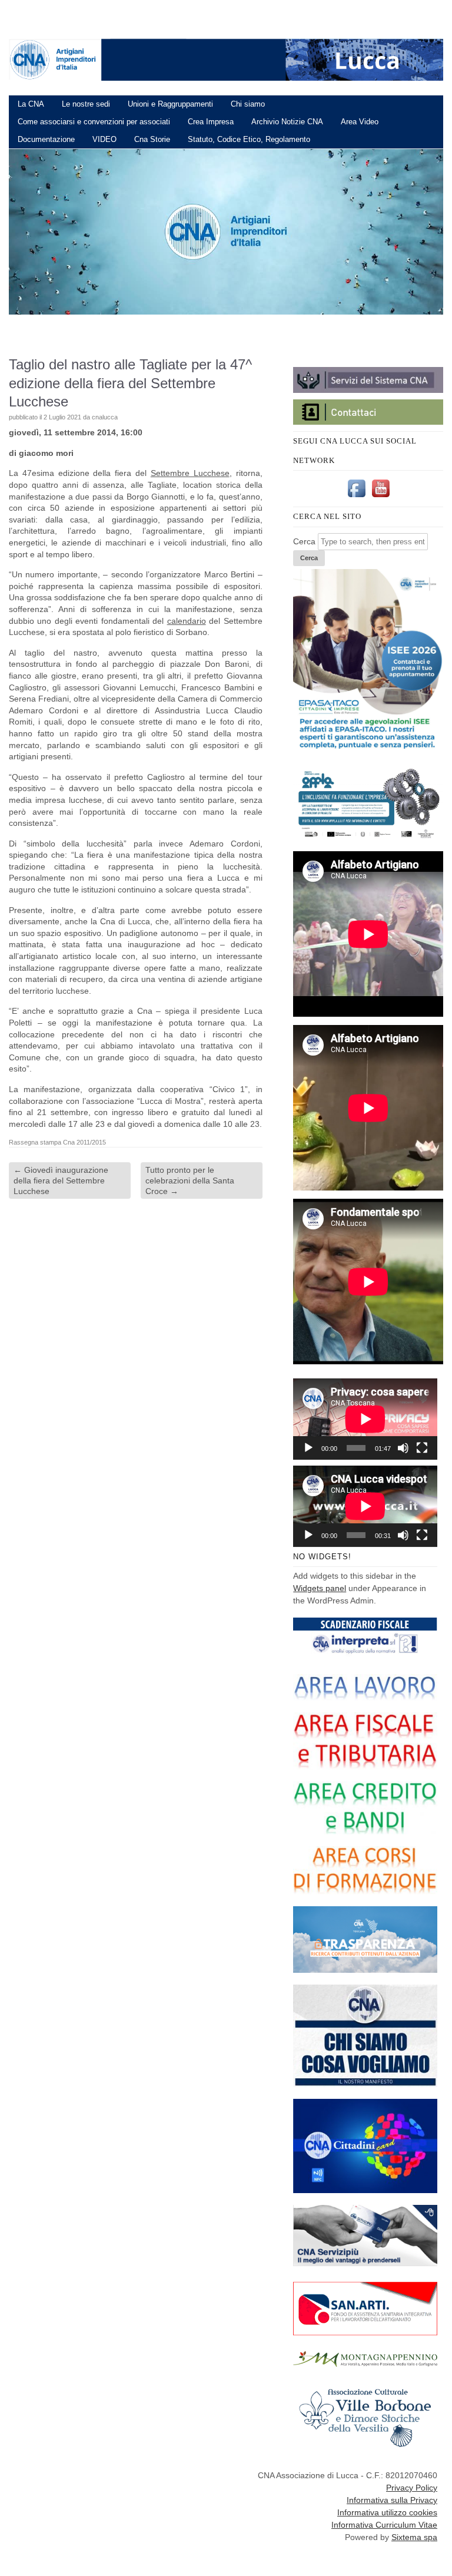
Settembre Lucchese (190, 473)
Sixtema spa (414, 2537)
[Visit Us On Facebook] (356, 497)
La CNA (31, 104)
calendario (187, 621)
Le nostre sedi (86, 104)
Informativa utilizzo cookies (387, 2512)
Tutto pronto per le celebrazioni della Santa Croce (190, 1180)
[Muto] (403, 1448)
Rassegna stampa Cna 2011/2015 (57, 1142)
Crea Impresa (211, 122)
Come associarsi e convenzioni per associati (94, 122)
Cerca (304, 541)
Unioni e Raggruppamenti (170, 104)
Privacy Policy (412, 2488)
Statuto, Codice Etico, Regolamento (249, 139)
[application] (365, 1419)
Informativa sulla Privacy (392, 2500)
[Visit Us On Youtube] (380, 497)
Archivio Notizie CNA (287, 122)
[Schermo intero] (422, 1448)
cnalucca (105, 417)
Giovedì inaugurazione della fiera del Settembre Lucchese (61, 1180)
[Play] (308, 1448)
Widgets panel (320, 1588)
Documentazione (46, 139)
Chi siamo (248, 104)
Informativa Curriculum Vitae (384, 2525)
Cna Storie (152, 139)
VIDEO (104, 139)
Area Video (360, 122)
